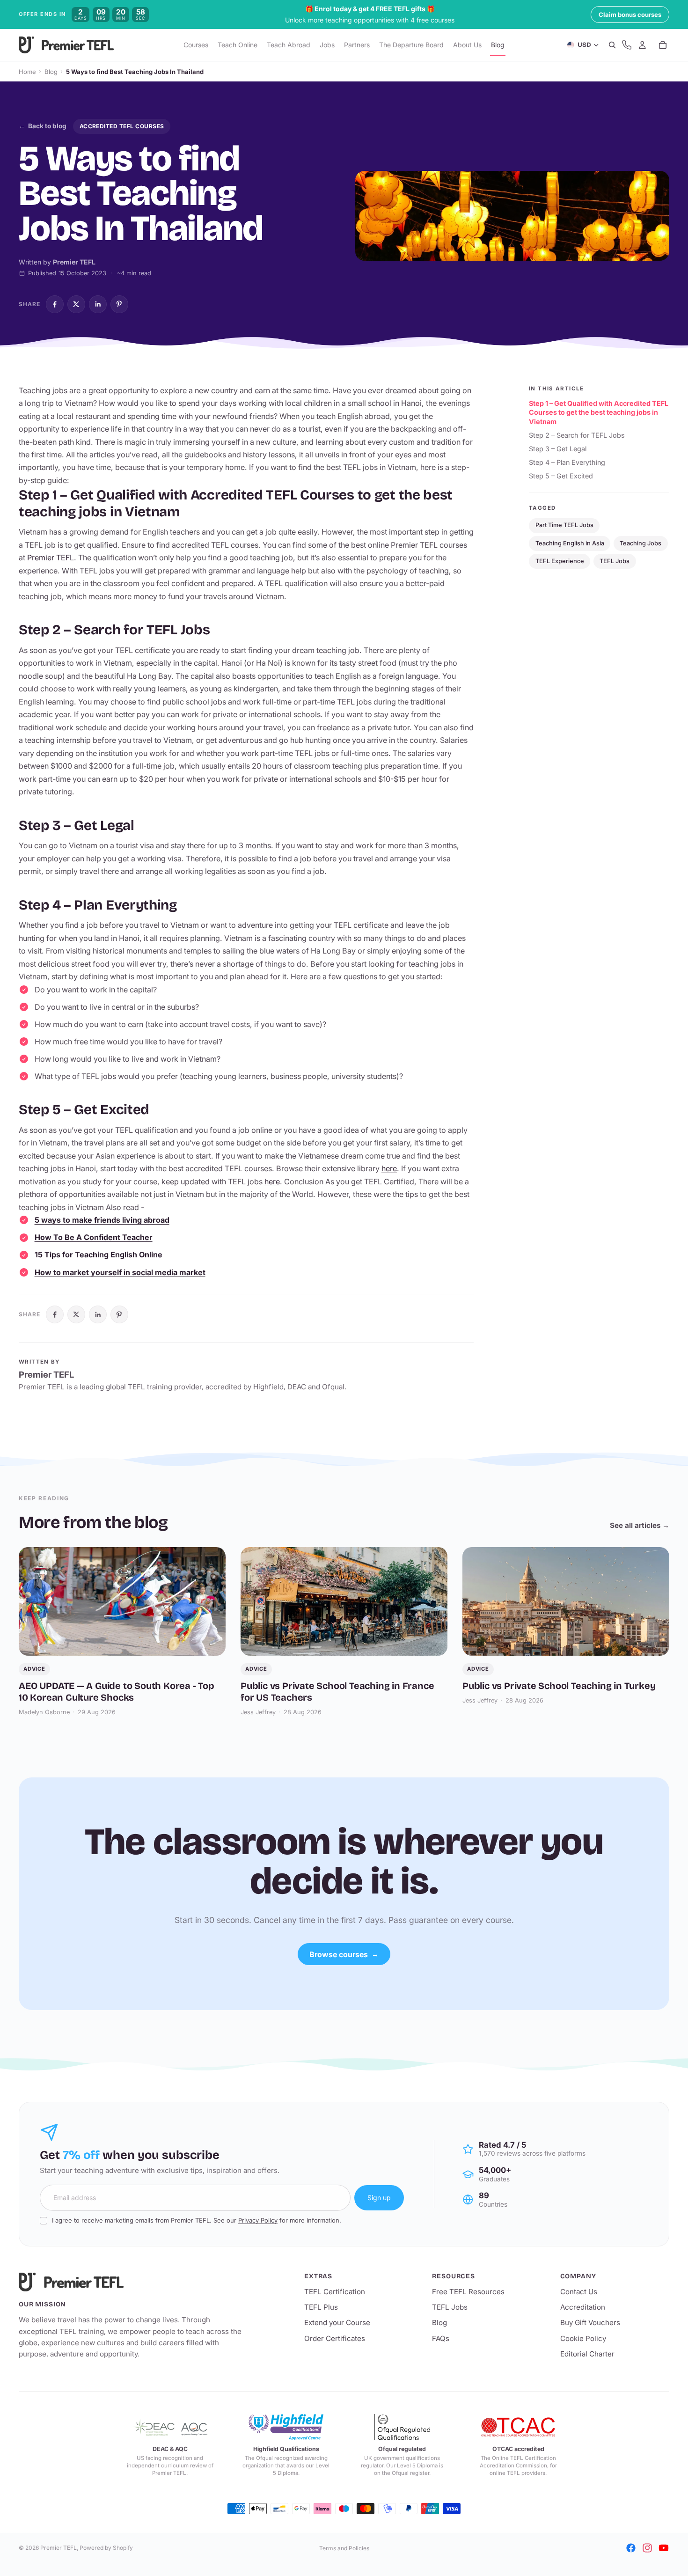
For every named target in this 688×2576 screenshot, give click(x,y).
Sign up (379, 2198)
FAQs (441, 2338)
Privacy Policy (258, 2220)
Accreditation (583, 2307)
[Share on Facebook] (55, 304)
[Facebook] (631, 2548)
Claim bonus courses (630, 15)
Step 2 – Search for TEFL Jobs (577, 435)
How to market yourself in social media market (120, 1272)
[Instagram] (647, 2548)
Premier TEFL (51, 558)
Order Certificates (335, 2338)
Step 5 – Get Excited (561, 476)
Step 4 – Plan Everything (567, 462)
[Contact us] (627, 45)
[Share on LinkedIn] (98, 304)
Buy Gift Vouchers (590, 2323)
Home (27, 72)
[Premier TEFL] (131, 2282)
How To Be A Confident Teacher (94, 1237)
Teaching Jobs (640, 543)
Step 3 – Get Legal (558, 449)
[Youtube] (664, 2548)
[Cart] (663, 45)
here (389, 1168)
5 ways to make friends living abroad (102, 1220)
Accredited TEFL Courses (122, 126)
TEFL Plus (321, 2307)
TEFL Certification (335, 2292)
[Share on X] (76, 304)
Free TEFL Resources (468, 2292)
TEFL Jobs (615, 561)
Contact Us (579, 2292)
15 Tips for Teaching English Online (99, 1255)
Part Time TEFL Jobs (564, 525)
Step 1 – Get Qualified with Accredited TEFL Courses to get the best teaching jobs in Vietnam (599, 412)
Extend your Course (337, 2323)
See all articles (640, 1525)
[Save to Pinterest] (119, 304)
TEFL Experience (560, 561)
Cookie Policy (583, 2338)
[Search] (612, 45)
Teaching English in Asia (570, 543)
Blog (51, 72)
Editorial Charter (587, 2354)
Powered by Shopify (106, 2548)
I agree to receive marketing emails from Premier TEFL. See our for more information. (197, 2220)
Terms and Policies (344, 2548)
